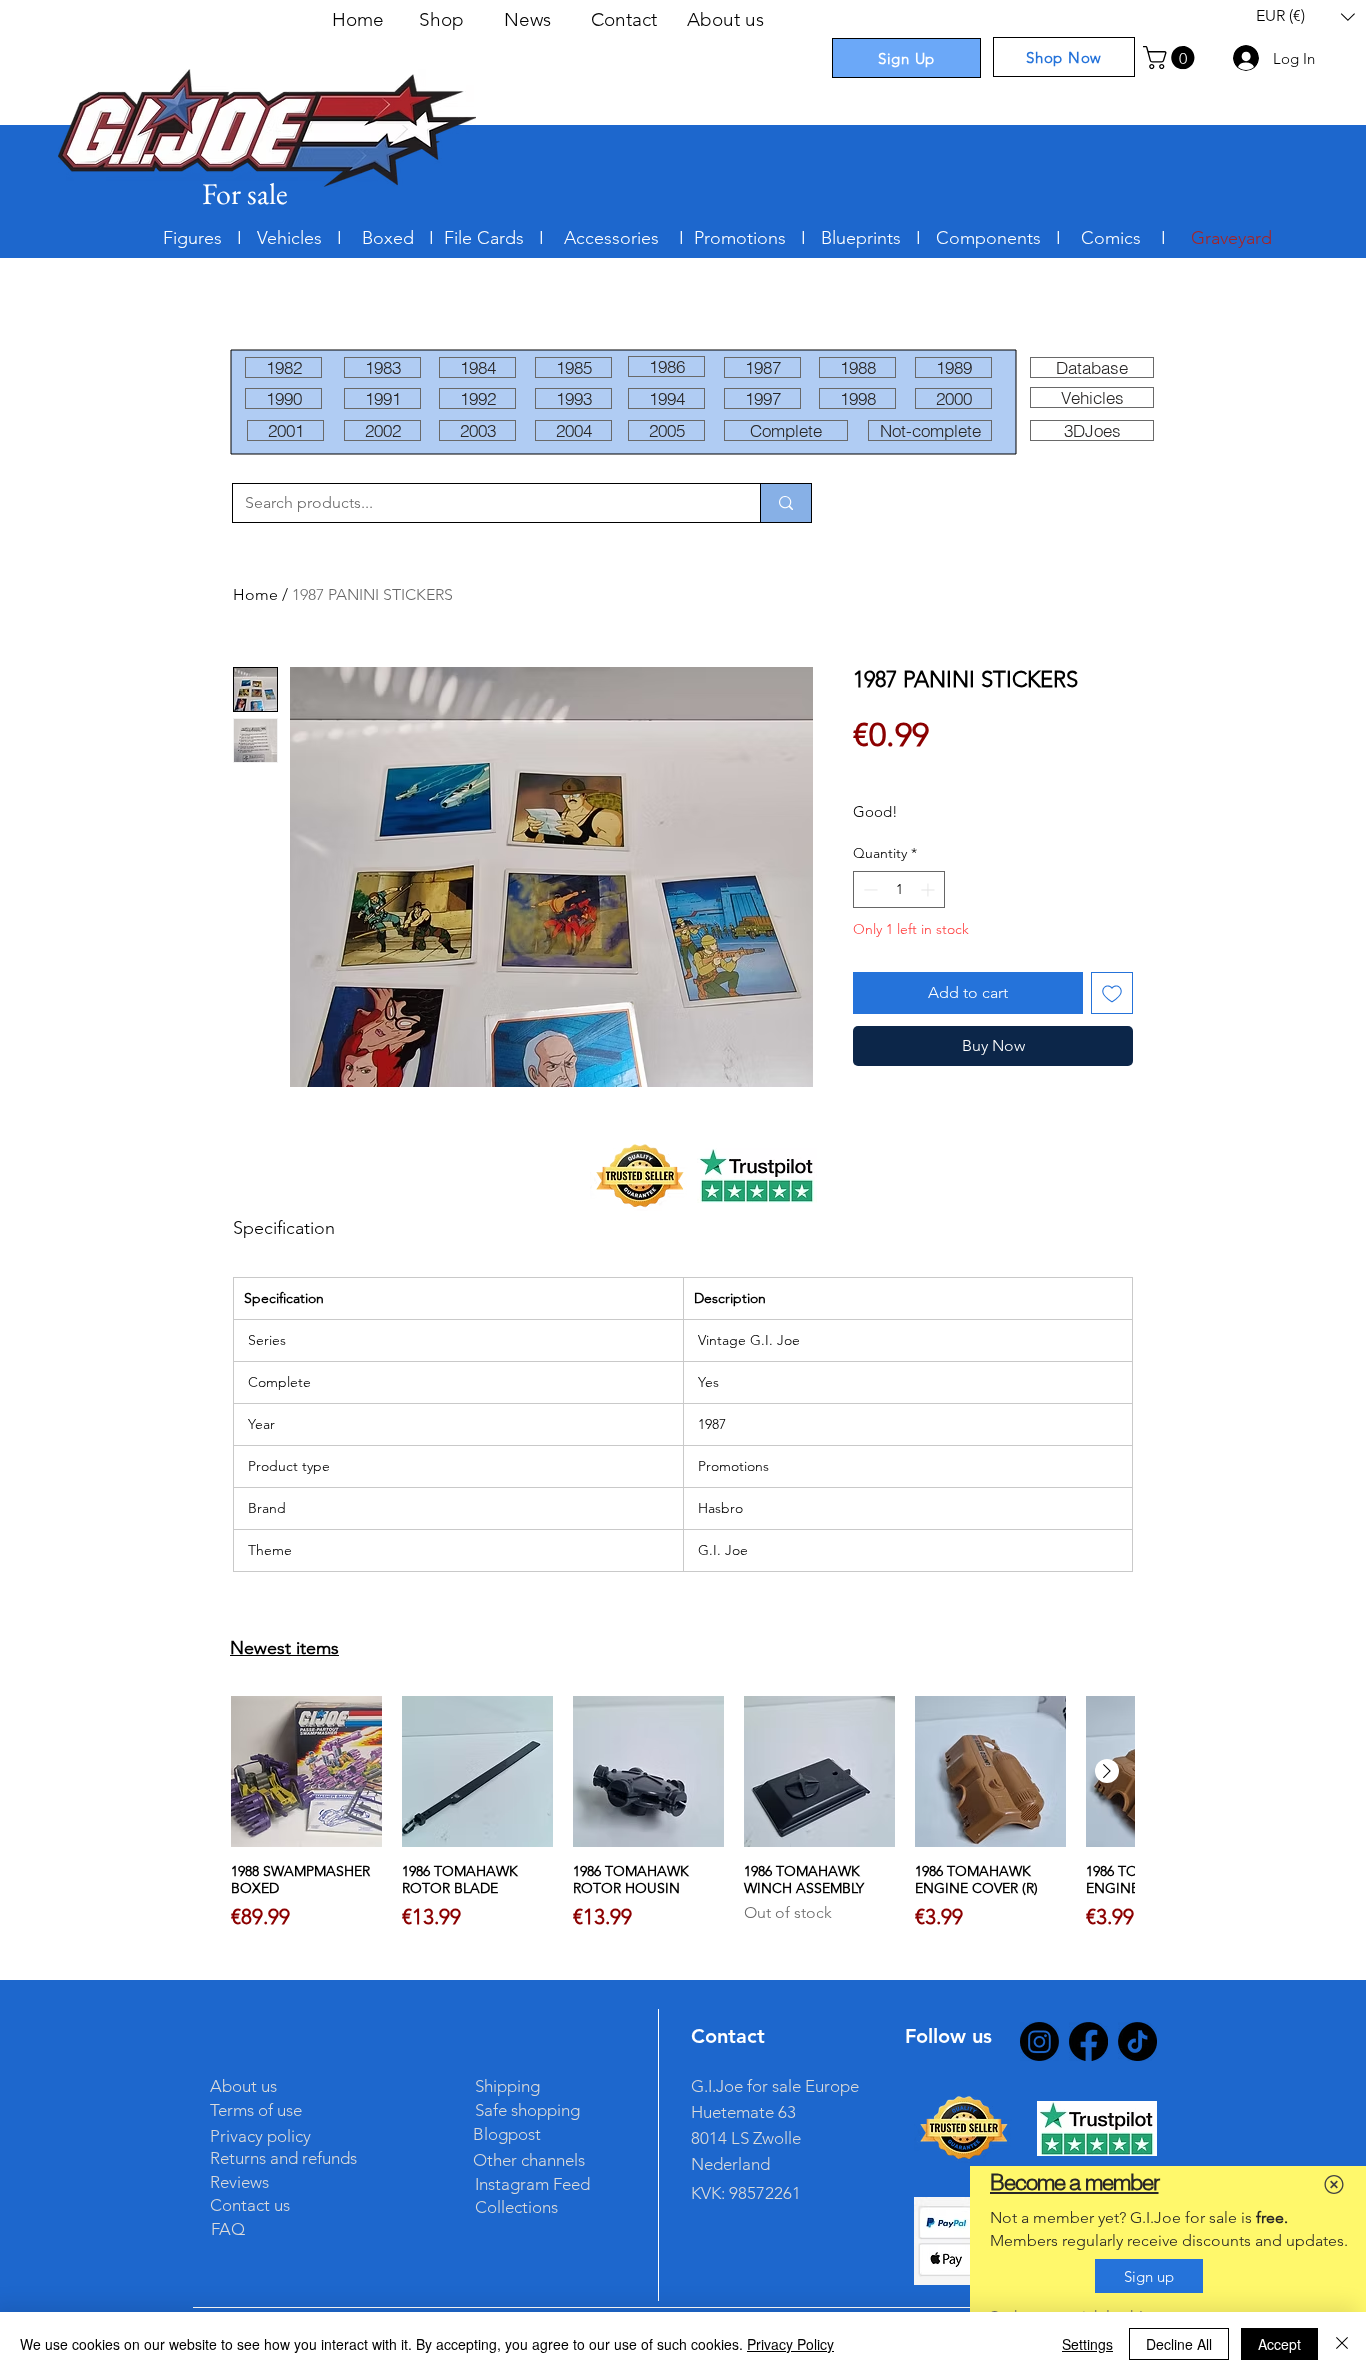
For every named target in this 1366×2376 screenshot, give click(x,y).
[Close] (1342, 2344)
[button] (1334, 2184)
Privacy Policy (790, 2344)
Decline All (1179, 2344)
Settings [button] (1087, 2344)
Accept (1279, 2344)
